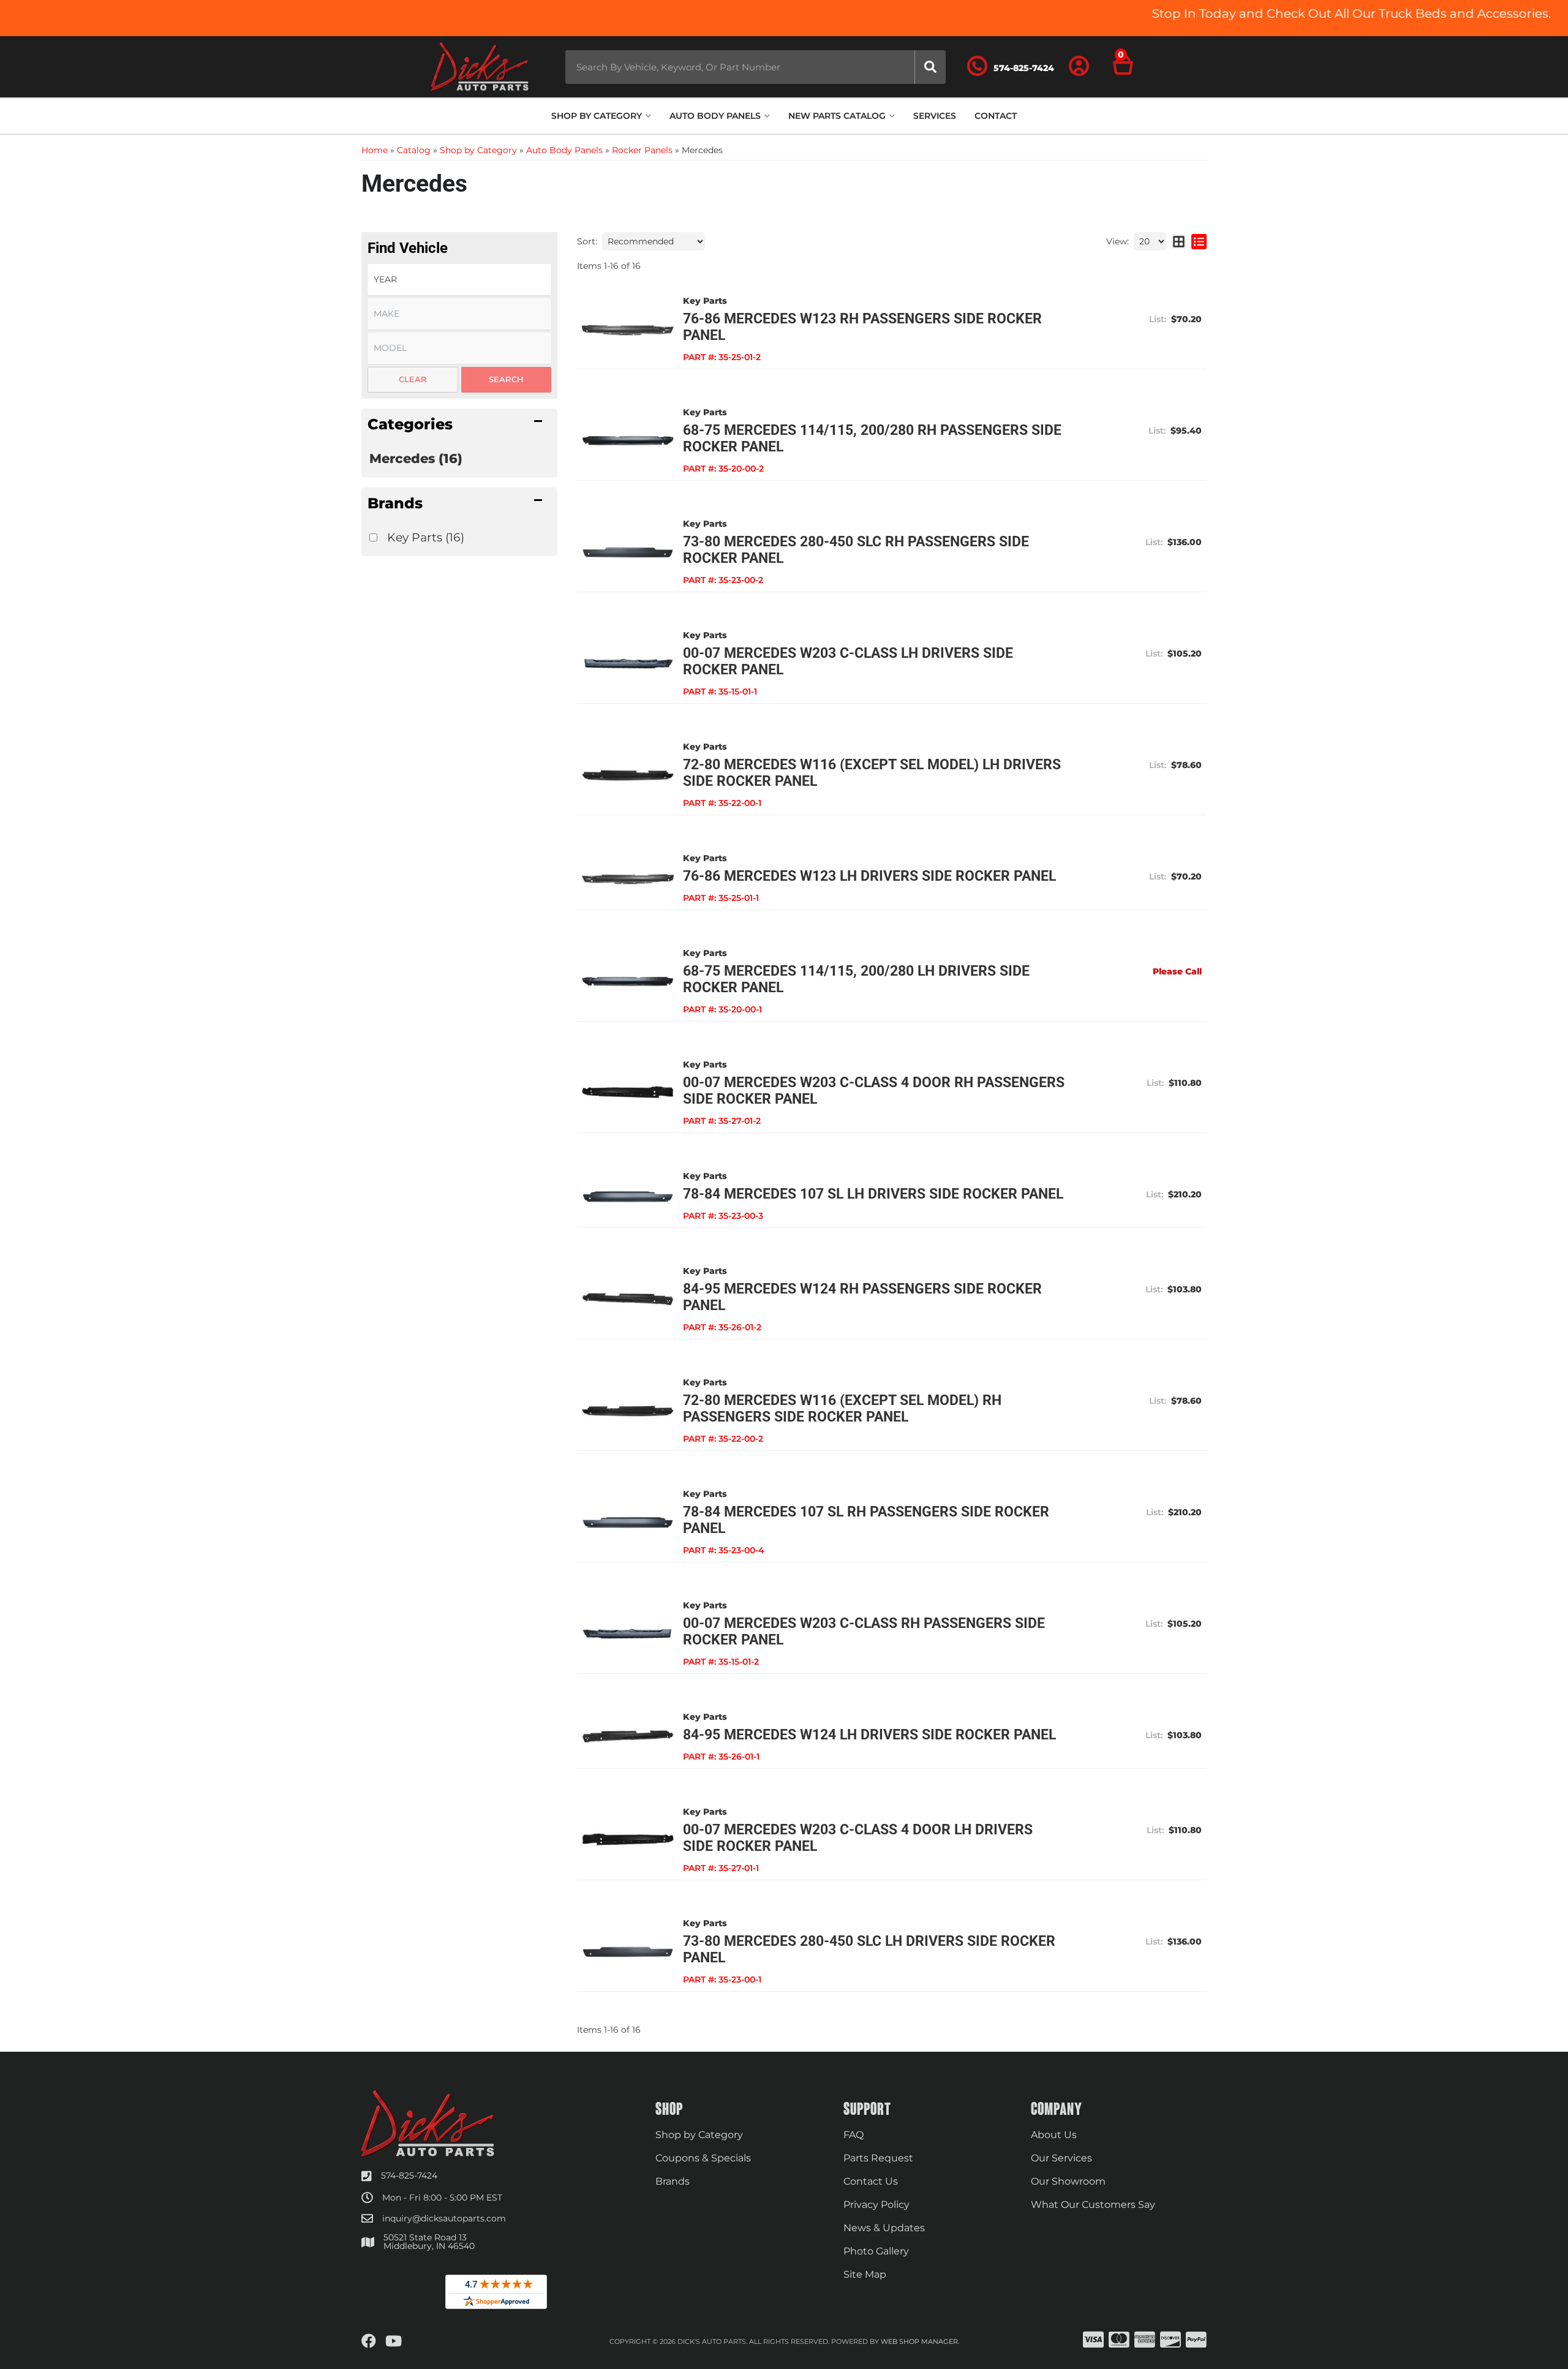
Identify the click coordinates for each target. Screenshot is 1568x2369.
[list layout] (1199, 241)
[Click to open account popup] (1079, 67)
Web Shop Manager (919, 2341)
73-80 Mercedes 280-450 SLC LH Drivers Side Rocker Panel (869, 1949)
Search (506, 379)
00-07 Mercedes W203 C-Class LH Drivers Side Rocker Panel (848, 661)
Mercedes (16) (416, 458)
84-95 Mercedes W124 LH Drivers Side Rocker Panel (869, 1735)
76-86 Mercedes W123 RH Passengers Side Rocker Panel (862, 327)
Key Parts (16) (426, 537)
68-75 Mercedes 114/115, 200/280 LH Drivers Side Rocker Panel (856, 979)
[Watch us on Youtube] (394, 2341)
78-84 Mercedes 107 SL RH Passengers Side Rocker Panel (866, 1520)
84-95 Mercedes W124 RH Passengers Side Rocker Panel (862, 1297)
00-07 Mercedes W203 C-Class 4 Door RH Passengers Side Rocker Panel (874, 1091)
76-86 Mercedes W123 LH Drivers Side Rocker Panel (869, 876)
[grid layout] (1179, 241)
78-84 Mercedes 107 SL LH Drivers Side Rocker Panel (873, 1194)
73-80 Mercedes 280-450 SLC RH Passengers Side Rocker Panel (856, 550)
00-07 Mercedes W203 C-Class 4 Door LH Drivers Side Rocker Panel (858, 1838)
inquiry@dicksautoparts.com (444, 2218)
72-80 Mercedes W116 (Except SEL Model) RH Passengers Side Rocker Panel (842, 1409)
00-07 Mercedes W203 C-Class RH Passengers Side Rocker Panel (864, 1632)
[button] (756, 67)
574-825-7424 (409, 2175)
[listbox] (459, 280)
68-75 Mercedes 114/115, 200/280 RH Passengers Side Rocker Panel (872, 439)
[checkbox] (373, 537)
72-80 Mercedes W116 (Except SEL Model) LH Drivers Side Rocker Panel (872, 773)
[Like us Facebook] (369, 2341)
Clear (413, 379)
